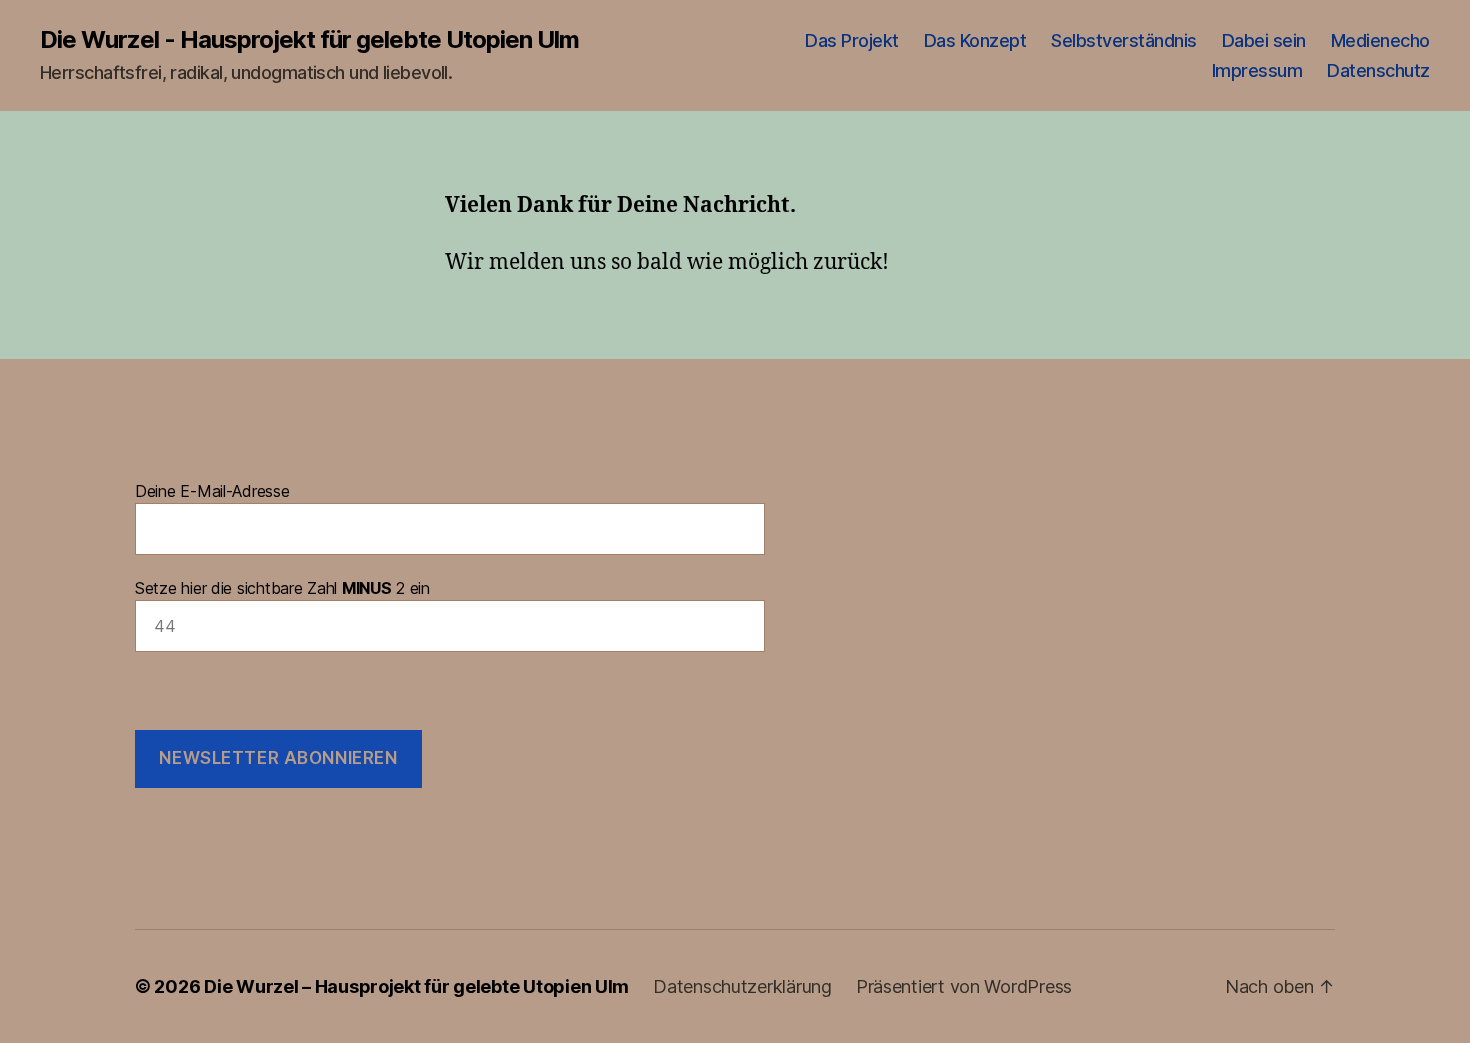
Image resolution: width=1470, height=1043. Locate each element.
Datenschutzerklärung (742, 986)
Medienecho (1380, 40)
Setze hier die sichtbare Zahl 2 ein (282, 588)
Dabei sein (1264, 40)
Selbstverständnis (1124, 40)
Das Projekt (852, 40)
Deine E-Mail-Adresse (212, 491)
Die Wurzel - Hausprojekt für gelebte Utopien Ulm (309, 40)
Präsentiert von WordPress (964, 986)
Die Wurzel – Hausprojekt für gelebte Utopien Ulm (416, 986)
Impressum (1257, 70)
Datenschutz (1378, 70)
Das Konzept (975, 40)
